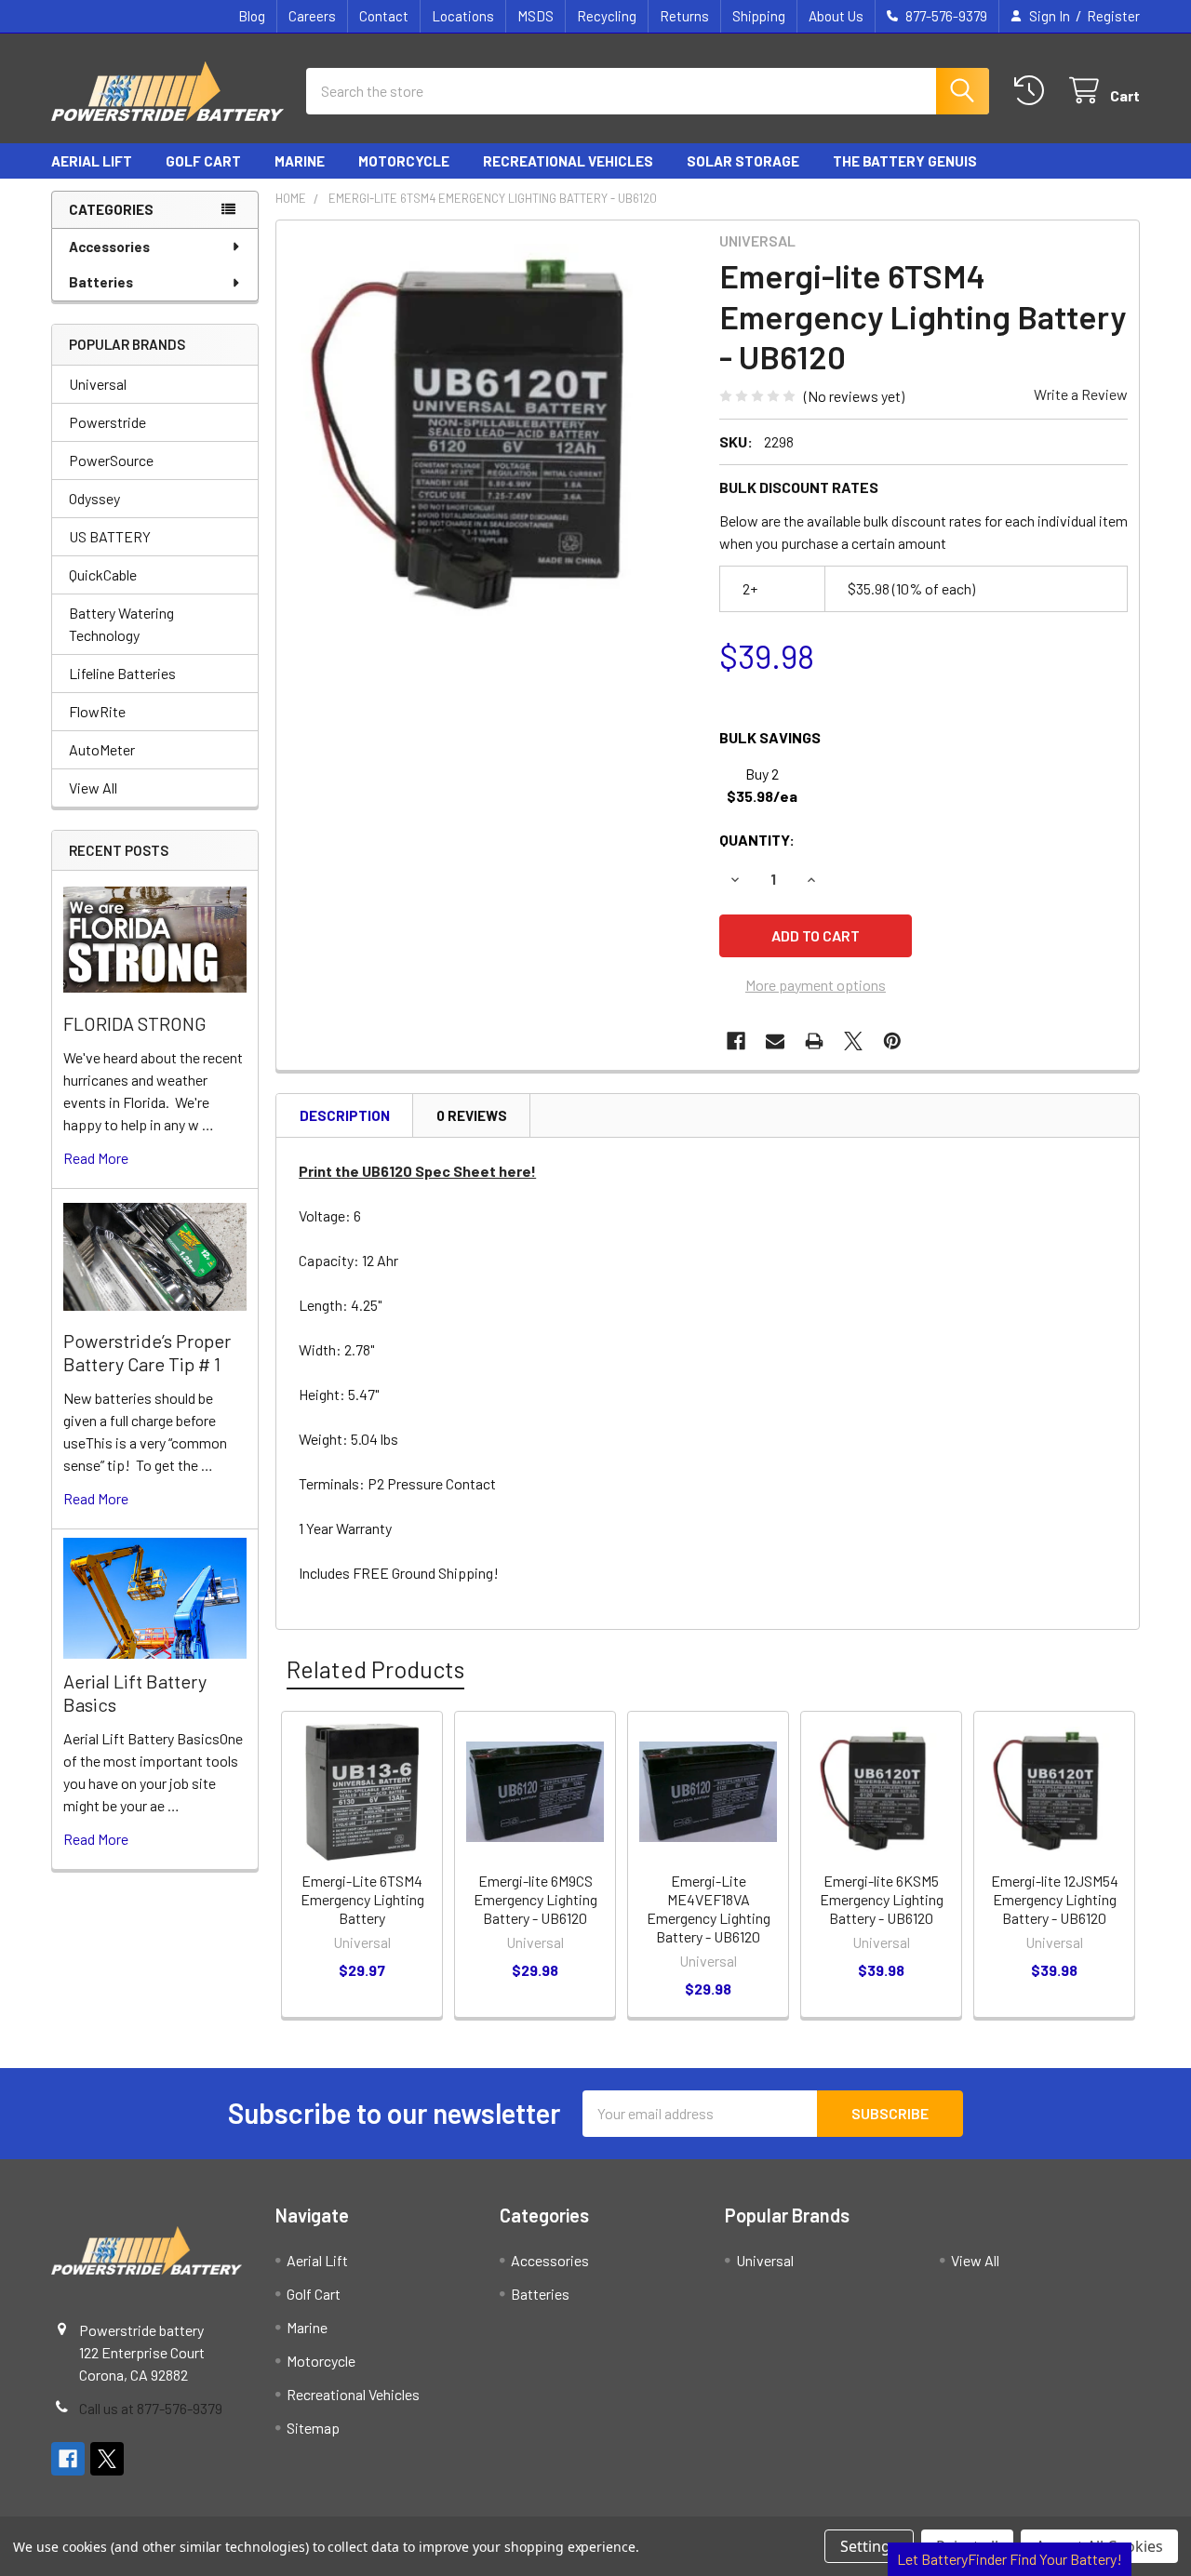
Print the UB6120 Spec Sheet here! (417, 1171)
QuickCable (103, 574)
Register (1113, 16)
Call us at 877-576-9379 (151, 2408)
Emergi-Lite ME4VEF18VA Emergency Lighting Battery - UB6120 (709, 1909)
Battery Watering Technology (121, 624)
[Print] (814, 1041)
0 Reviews (472, 1115)
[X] (853, 1041)
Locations (463, 16)
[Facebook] (736, 1041)
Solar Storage (743, 161)
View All (93, 787)
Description (345, 1115)
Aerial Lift (92, 161)
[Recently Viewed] (1033, 91)
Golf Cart (203, 161)
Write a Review (1081, 394)
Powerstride (107, 422)
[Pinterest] (892, 1041)
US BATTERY (110, 536)
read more (96, 1158)
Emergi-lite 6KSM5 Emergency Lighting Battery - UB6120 (882, 1899)
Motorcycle (404, 161)
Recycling (607, 16)
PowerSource (111, 460)
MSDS (535, 16)
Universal (98, 384)
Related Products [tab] (375, 1669)
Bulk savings (770, 737)
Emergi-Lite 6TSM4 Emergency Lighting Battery (362, 1899)
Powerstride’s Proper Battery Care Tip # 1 (147, 1352)
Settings (869, 2546)
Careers (312, 16)
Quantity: (757, 840)
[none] (492, 436)
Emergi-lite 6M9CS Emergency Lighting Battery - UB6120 (535, 1899)
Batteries (101, 282)
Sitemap (313, 2428)
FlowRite (97, 711)
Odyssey (94, 498)
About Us (836, 16)
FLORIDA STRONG (135, 1023)
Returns (684, 16)
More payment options (816, 985)
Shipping (759, 16)
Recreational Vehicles (568, 161)
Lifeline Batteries (122, 673)
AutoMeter (102, 749)
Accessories (109, 247)
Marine (300, 161)
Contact (384, 16)
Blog (252, 16)
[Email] (775, 1041)
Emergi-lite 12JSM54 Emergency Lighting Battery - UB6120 (1055, 1899)
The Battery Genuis (905, 161)
